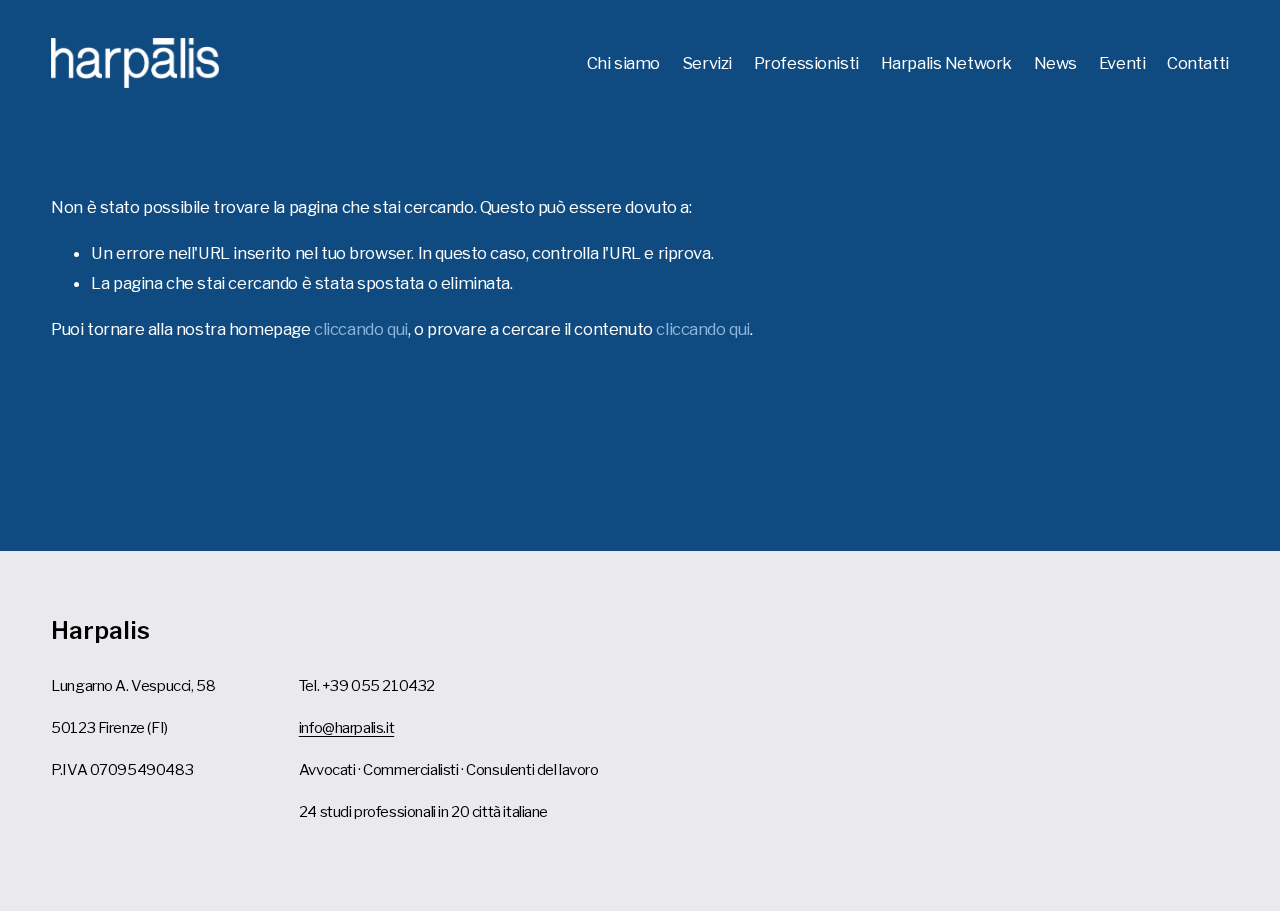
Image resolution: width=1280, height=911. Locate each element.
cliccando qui (361, 329)
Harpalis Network (946, 63)
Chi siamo (623, 63)
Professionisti (806, 63)
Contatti (1198, 63)
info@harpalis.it (346, 728)
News (1055, 63)
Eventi (1122, 63)
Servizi (707, 63)
